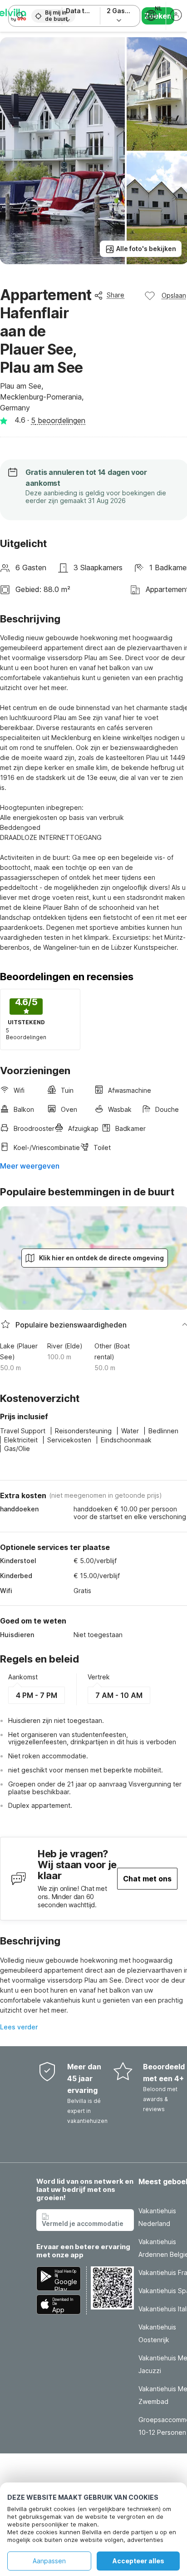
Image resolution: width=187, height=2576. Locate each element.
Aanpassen (49, 2561)
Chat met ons (147, 1879)
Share (116, 295)
